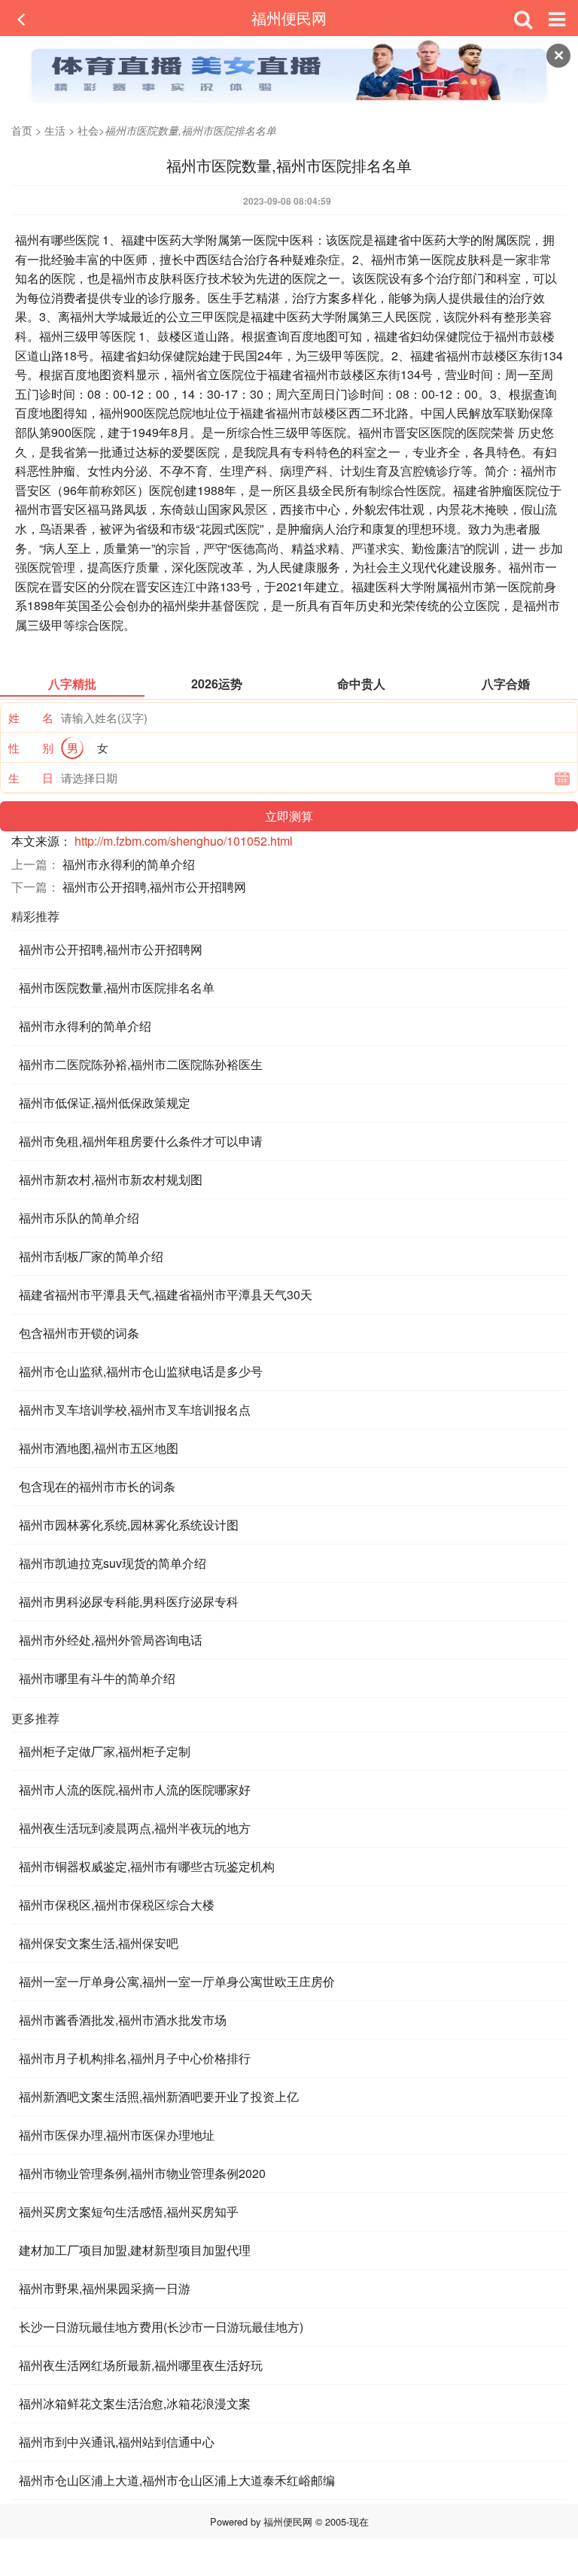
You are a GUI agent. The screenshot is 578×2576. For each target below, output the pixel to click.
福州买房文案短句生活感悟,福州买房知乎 (129, 2211)
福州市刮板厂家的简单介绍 (91, 1256)
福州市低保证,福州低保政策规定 (105, 1103)
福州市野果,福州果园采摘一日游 (105, 2288)
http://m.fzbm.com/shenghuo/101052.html (184, 841)
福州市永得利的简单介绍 (129, 864)
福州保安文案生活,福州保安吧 (99, 1943)
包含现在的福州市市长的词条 (97, 1486)
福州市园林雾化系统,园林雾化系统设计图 (129, 1525)
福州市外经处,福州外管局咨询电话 (111, 1640)
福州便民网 (289, 18)
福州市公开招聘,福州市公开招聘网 (154, 887)
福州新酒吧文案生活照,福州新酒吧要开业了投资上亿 (159, 2096)
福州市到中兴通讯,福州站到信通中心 (117, 2442)
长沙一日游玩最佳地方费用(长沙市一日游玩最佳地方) (161, 2327)
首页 (22, 130)
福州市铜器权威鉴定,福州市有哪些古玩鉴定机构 (147, 1866)
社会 (88, 130)
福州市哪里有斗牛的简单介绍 (97, 1678)
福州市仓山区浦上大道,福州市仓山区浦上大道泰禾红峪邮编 (177, 2480)
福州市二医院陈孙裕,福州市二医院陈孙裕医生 (141, 1064)
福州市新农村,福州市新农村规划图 (111, 1179)
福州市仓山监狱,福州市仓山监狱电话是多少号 (141, 1371)
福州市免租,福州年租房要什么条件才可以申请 (141, 1141)
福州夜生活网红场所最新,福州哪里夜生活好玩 (141, 2365)
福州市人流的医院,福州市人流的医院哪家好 (135, 1789)
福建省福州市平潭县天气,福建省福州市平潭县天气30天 (166, 1294)
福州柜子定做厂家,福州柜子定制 (105, 1751)
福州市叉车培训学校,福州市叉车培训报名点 (135, 1410)
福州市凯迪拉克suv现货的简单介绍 (113, 1563)
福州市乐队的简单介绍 (79, 1218)
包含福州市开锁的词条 (79, 1333)
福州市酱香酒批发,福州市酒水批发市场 (123, 2020)
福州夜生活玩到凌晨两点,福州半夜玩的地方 (135, 1828)
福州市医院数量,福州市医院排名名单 (117, 987)
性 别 (31, 747)
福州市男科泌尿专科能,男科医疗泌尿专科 (129, 1601)
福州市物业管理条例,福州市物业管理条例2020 (142, 2173)
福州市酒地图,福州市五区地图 (99, 1448)
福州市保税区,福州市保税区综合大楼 (117, 1905)
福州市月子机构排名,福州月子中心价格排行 (135, 2058)
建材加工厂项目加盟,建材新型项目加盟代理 (135, 2250)
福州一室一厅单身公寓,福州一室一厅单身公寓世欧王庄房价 (177, 1981)
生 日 (31, 778)
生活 (55, 130)
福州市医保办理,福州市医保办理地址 (117, 2135)
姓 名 (31, 717)
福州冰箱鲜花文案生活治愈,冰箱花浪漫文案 (135, 2403)
